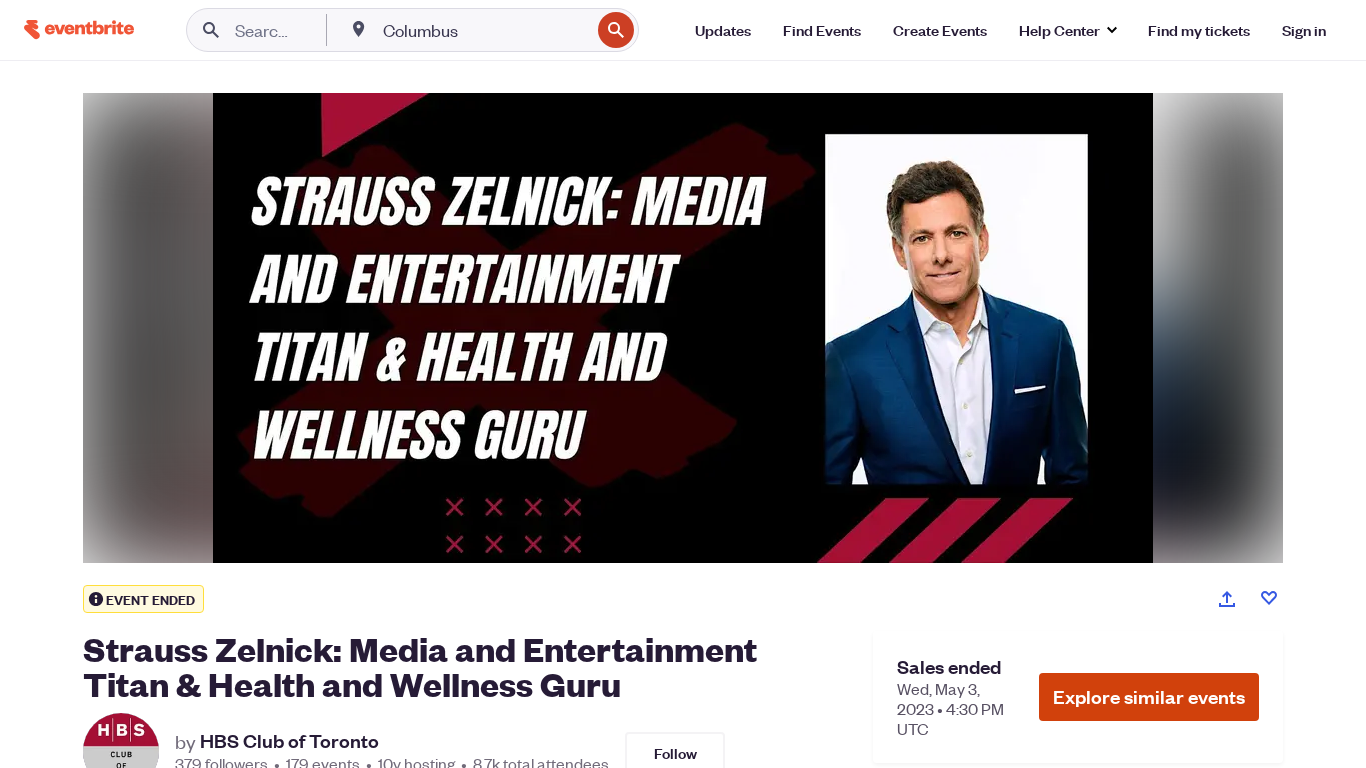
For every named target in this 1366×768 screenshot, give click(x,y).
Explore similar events (1149, 696)
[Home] (79, 29)
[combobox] (484, 30)
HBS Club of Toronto (289, 741)
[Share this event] (1227, 599)
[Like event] (1269, 598)
